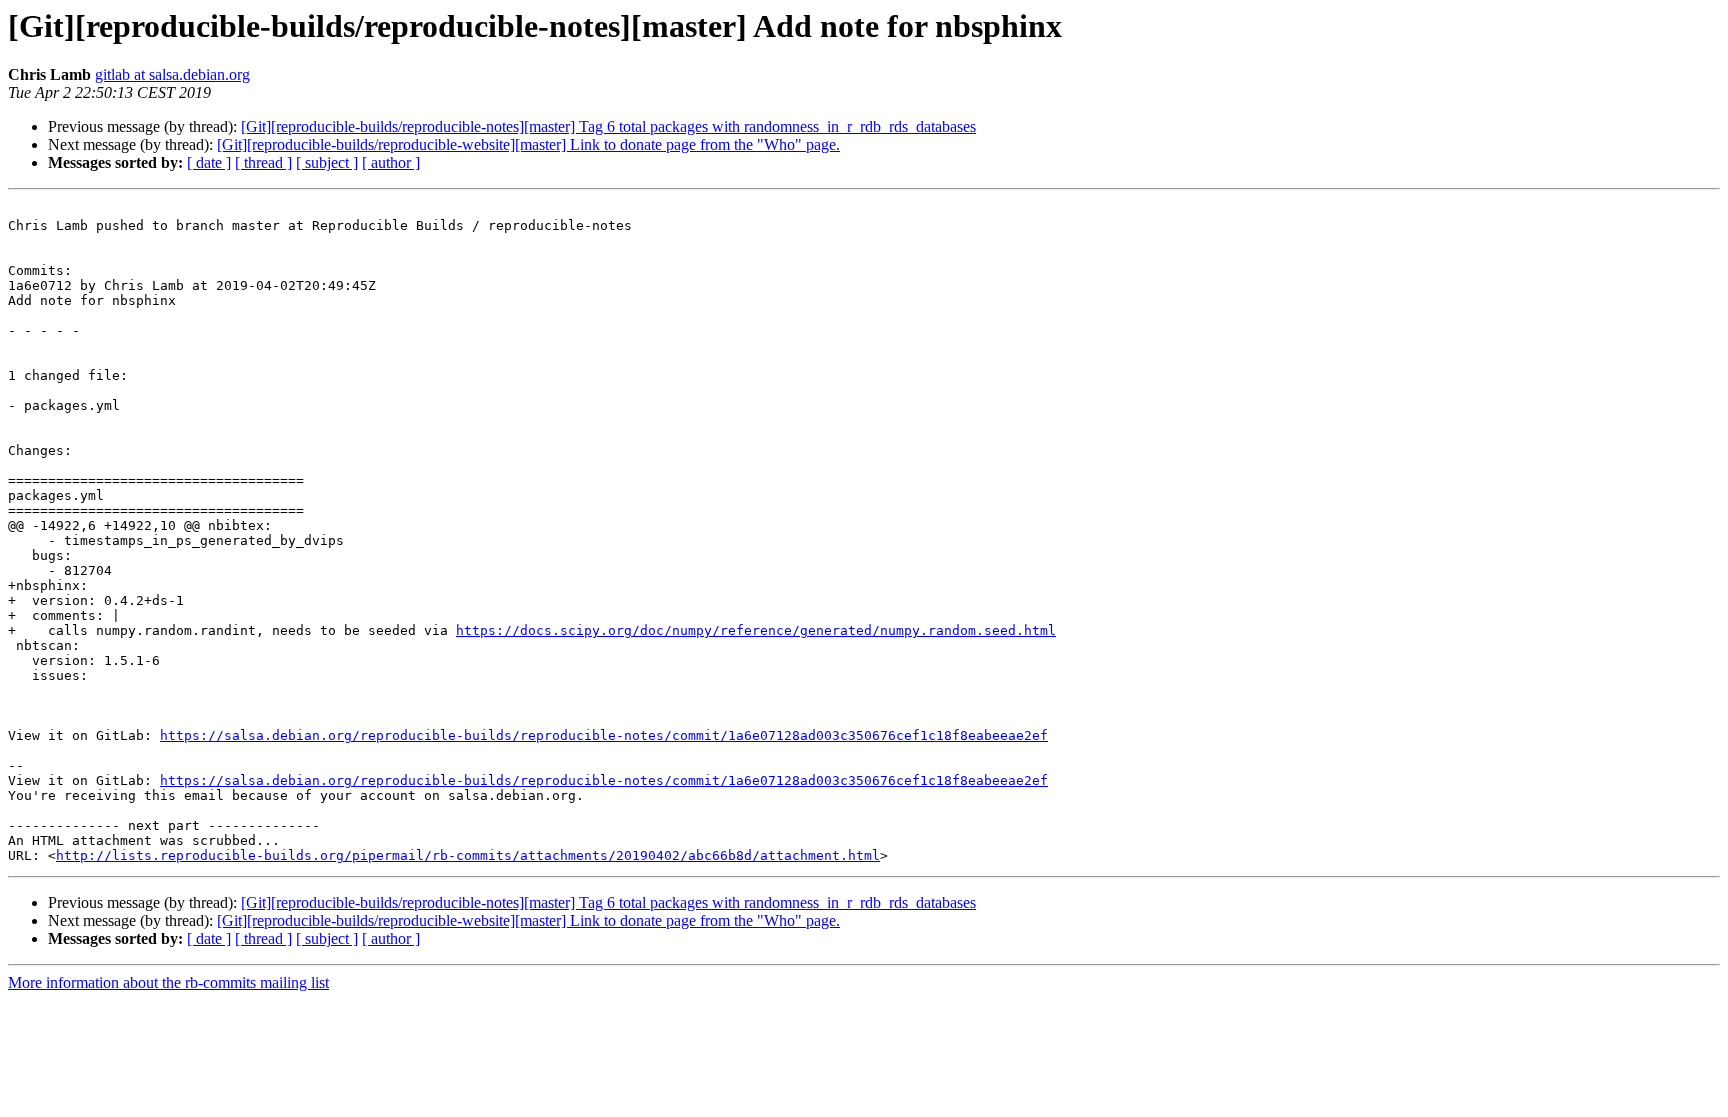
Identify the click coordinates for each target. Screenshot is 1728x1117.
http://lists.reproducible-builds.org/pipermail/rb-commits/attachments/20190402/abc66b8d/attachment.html (468, 855)
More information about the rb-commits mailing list (168, 982)
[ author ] (391, 162)
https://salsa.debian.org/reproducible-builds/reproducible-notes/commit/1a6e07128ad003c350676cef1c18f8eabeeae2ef (604, 735)
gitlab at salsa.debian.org (172, 74)
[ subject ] (327, 162)
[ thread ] (263, 162)
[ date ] (209, 162)
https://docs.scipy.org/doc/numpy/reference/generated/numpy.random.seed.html (756, 630)
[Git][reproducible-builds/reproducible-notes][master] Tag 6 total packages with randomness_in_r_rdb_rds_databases (608, 126)
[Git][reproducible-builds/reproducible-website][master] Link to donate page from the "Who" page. (528, 144)
